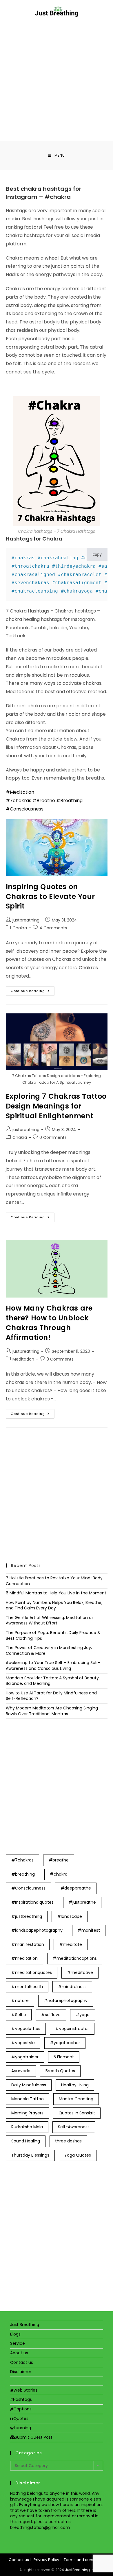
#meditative (80, 1972)
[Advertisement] (57, 76)
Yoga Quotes (78, 2155)
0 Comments (53, 1137)
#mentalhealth (27, 1987)
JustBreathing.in (79, 2570)
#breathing (23, 1874)
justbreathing (26, 920)
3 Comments (60, 1359)
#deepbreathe (76, 1888)
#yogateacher (65, 2043)
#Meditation (20, 792)
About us (19, 2353)
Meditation (23, 1359)
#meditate (71, 1944)
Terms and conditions (84, 2560)
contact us (60, 2522)
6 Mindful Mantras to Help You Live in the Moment (56, 1593)
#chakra (59, 1874)
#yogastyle (23, 2043)
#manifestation (28, 1944)
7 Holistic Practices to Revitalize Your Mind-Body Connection (54, 1581)
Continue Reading (33, 992)
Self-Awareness (74, 2127)
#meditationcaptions (75, 1958)
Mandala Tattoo (28, 2099)
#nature (20, 2001)
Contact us (22, 2362)
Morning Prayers (27, 2113)
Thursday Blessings (30, 2155)
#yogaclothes (26, 2029)
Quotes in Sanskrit (77, 2113)
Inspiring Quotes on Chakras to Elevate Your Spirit (50, 896)
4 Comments (53, 928)
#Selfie (19, 2015)
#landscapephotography (37, 1930)
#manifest (89, 1930)
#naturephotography (66, 2001)
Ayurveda (21, 2071)
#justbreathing (27, 1916)
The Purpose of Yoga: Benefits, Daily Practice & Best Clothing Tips (53, 1635)
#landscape (70, 1916)
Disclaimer (21, 2372)
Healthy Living (75, 2085)
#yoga (83, 2015)
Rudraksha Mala (27, 2127)
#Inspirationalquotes (32, 1902)
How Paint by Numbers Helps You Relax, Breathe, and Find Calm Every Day (54, 1605)
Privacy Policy (46, 2560)
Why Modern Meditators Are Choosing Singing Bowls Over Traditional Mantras (52, 1711)
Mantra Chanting (76, 2099)
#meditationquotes (32, 1972)
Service (18, 2343)
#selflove (51, 2015)
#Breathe (44, 801)
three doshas (68, 2141)
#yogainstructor (72, 2029)
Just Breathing (25, 2325)
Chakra (20, 928)
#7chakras (19, 801)
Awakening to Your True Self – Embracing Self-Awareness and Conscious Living (53, 1665)
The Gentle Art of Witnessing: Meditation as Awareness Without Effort (50, 1620)
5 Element (64, 2057)
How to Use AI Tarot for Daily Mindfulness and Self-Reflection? (51, 1696)
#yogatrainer (25, 2057)
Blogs (15, 2334)
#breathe (59, 1860)
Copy (97, 554)
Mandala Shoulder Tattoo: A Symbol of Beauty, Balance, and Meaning (53, 1681)
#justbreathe (82, 1902)
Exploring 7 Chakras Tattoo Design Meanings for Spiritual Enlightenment (56, 1106)
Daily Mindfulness (29, 2085)
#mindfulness (72, 1987)
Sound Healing (26, 2141)
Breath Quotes (60, 2071)
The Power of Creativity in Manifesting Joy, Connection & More (49, 1650)
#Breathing (69, 801)
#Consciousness (25, 809)
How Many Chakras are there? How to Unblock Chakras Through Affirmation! (49, 1323)
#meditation (24, 1958)
